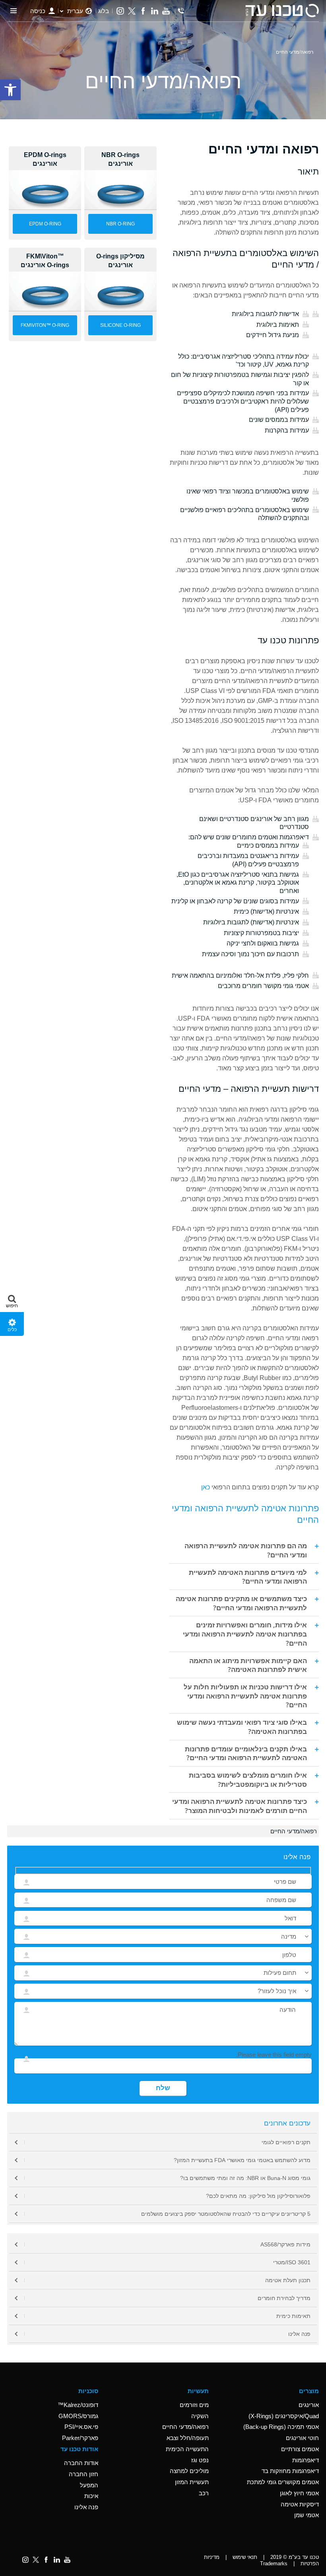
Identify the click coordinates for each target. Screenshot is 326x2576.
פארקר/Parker (80, 2438)
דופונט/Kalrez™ (78, 2405)
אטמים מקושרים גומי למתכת (283, 2482)
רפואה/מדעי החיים (185, 2427)
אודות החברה (81, 2463)
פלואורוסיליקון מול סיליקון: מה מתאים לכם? (258, 2196)
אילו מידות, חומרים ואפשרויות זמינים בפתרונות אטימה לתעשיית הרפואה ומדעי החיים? (245, 1634)
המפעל (89, 2485)
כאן (206, 1487)
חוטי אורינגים (302, 2438)
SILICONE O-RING (120, 325)
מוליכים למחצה (189, 2471)
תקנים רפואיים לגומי (286, 2142)
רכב (204, 2493)
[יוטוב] (166, 11)
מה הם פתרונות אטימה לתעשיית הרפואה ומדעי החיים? (246, 1550)
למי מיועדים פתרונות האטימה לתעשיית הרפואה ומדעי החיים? (248, 1577)
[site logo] (282, 11)
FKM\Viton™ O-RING (45, 325)
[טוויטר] (132, 11)
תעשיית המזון (192, 2482)
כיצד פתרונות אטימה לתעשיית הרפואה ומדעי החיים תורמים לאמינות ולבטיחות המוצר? (240, 1806)
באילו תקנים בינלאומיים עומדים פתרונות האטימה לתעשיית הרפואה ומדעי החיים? (246, 1753)
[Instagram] (120, 11)
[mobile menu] (14, 11)
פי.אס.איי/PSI (81, 2427)
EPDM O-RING (45, 224)
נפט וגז (200, 2460)
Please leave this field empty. (274, 2055)
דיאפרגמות (306, 2460)
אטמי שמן (307, 2515)
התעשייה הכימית (187, 2449)
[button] (12, 1300)
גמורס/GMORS (78, 2416)
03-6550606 (181, 11)
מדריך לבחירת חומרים (284, 2298)
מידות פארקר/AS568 (285, 2244)
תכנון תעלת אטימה (288, 2280)
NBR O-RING (120, 224)
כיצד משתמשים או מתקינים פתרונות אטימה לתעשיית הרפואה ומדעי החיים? (241, 1603)
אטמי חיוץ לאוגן (299, 2493)
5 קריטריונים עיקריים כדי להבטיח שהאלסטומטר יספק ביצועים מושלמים (226, 2214)
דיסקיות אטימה (300, 2504)
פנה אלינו (299, 2334)
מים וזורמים (194, 2405)
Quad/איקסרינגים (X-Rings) (284, 2416)
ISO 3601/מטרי (292, 2262)
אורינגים (309, 2405)
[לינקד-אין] (154, 11)
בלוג (104, 11)
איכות (91, 2496)
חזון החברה (83, 2474)
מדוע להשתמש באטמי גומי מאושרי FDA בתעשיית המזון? (242, 2160)
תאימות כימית (293, 2316)
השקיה (200, 2416)
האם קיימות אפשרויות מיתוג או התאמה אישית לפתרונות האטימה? (248, 1665)
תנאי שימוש (245, 2557)
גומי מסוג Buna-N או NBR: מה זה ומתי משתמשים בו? (245, 2178)
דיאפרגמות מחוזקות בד (290, 2471)
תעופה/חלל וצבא (188, 2438)
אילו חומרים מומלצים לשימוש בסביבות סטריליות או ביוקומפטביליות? (248, 1779)
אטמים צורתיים (300, 2449)
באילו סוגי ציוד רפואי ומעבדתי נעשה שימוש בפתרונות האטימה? (242, 1727)
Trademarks (274, 2563)
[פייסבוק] (143, 11)
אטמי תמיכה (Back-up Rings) (281, 2427)
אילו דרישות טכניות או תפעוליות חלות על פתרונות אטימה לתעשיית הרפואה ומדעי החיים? (245, 1696)
